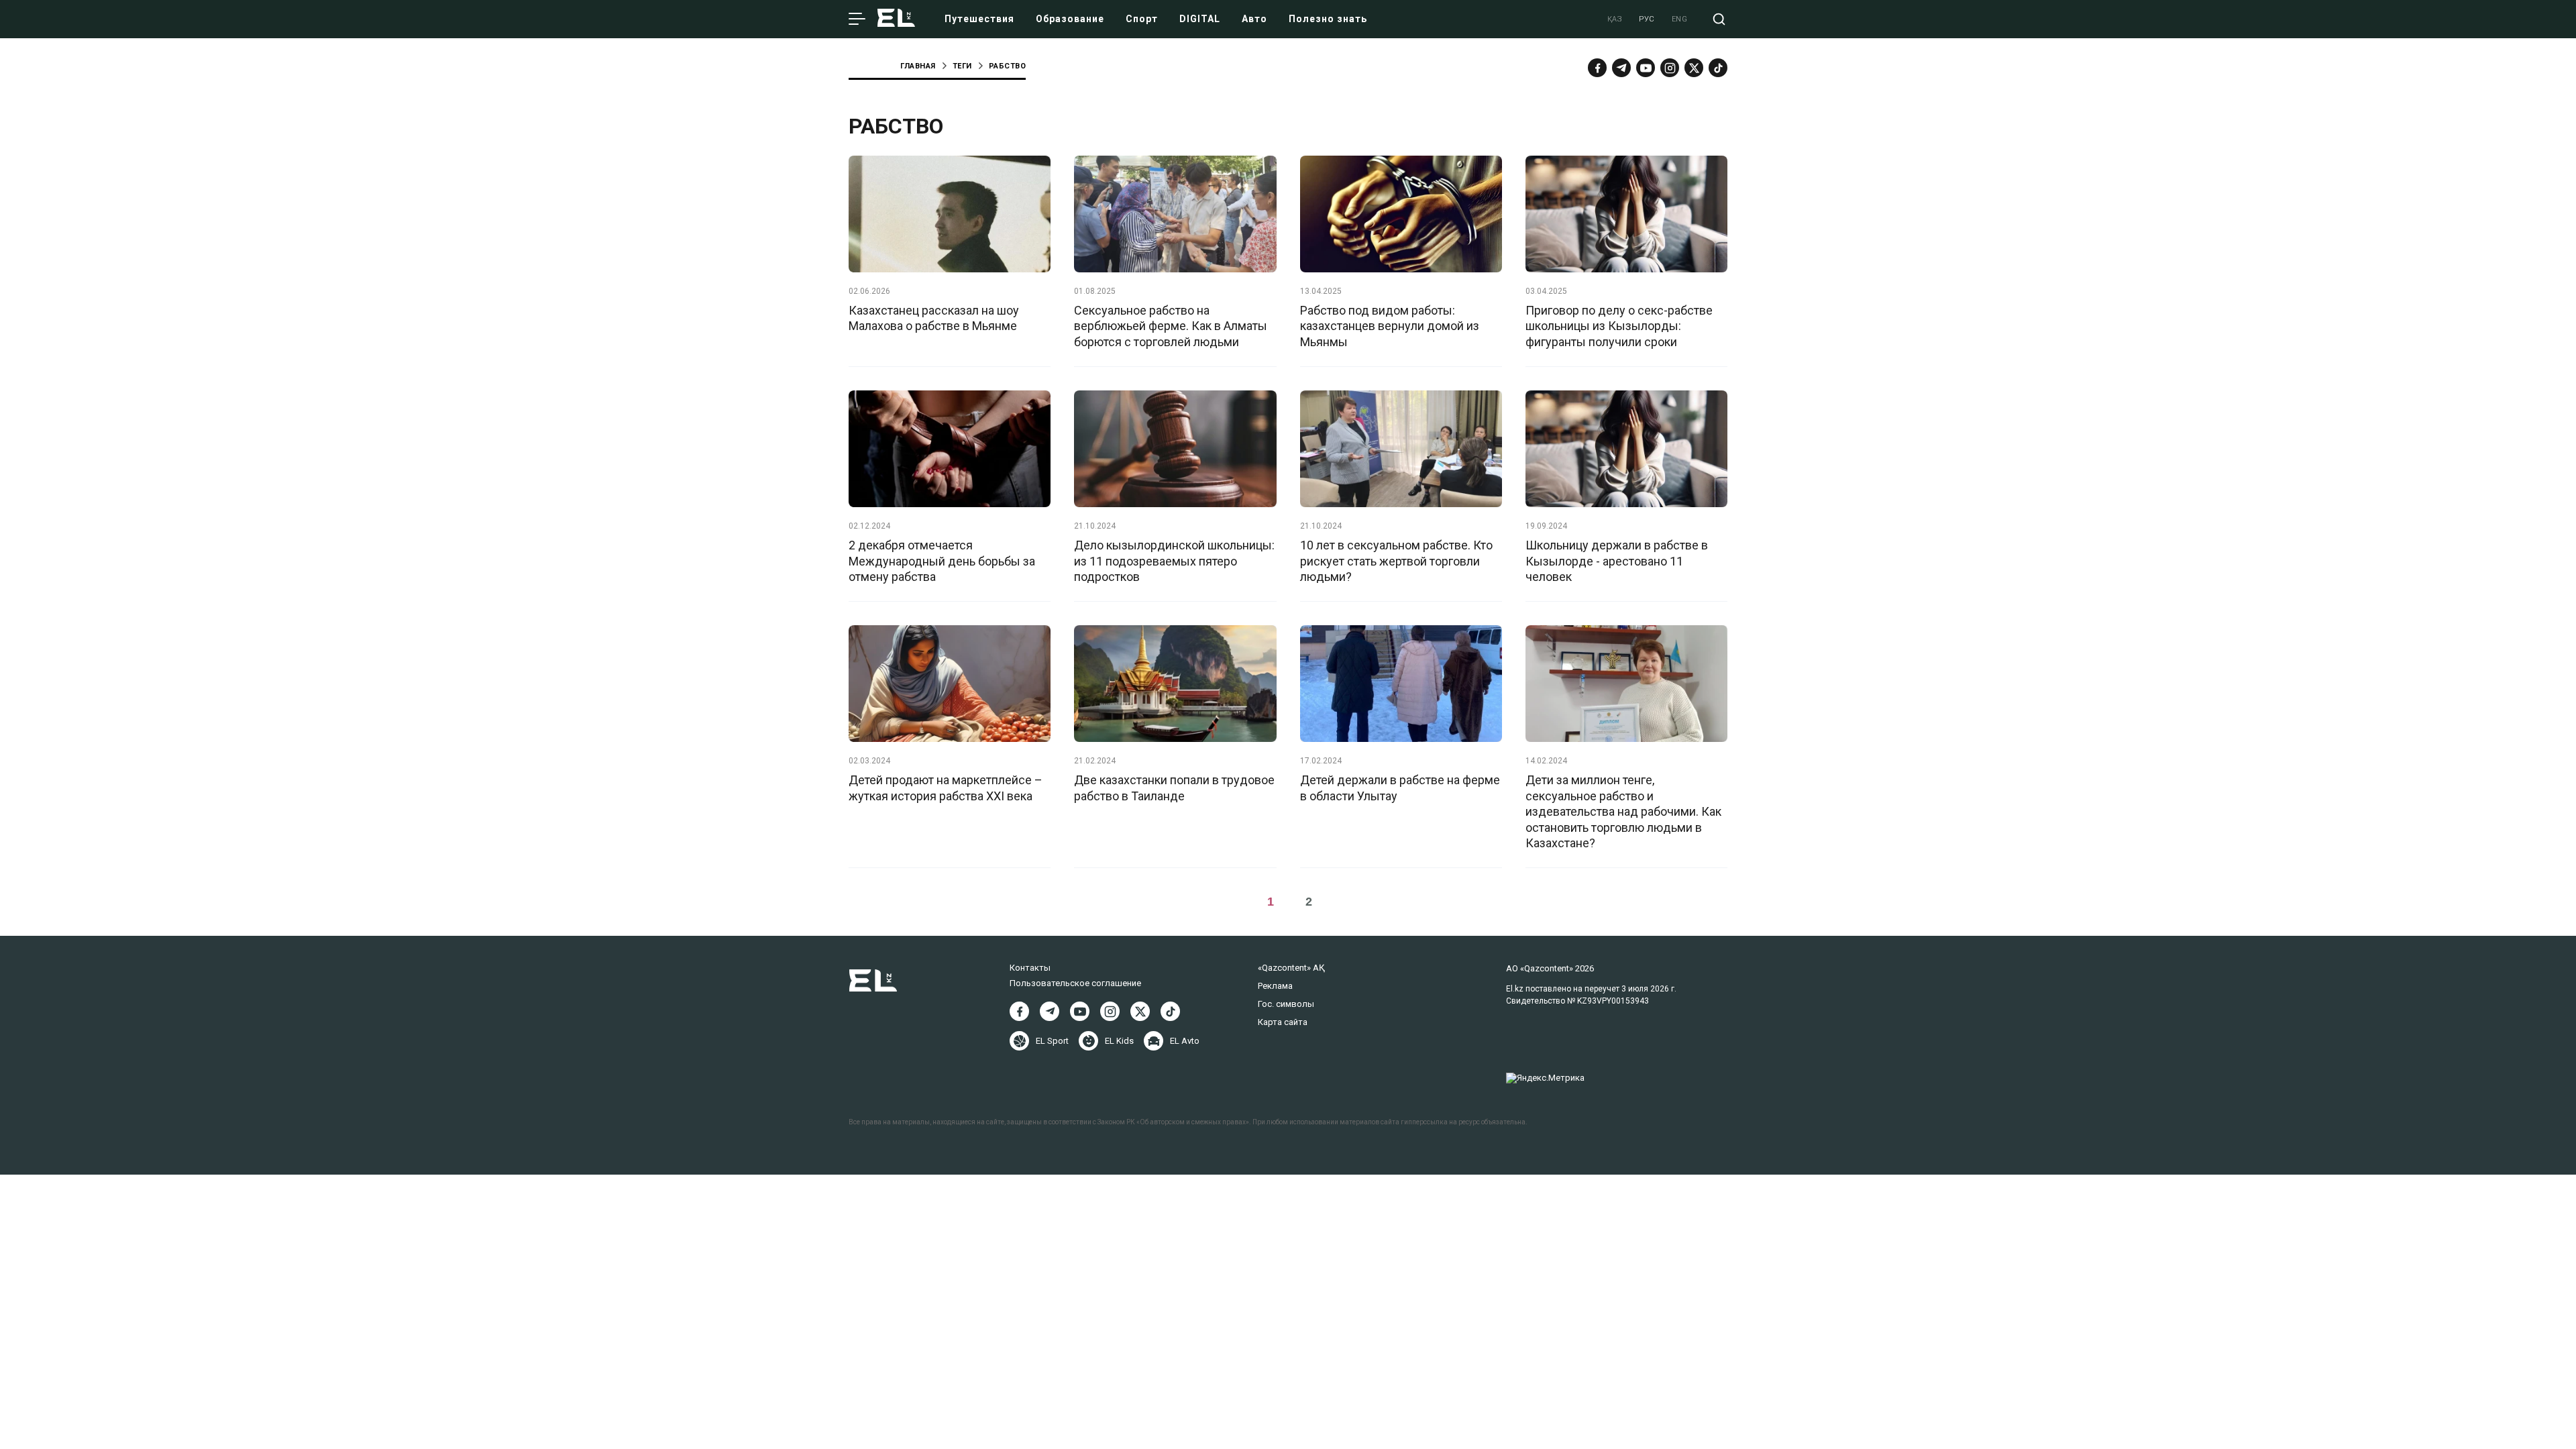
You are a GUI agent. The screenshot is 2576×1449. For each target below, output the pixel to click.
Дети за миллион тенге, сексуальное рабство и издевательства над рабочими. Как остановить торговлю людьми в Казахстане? (1623, 811)
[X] (1140, 1011)
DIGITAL (1200, 19)
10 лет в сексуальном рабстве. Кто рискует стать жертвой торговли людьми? (1396, 561)
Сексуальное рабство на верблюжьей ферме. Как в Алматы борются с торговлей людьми (1171, 326)
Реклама (1275, 986)
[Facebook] (1597, 68)
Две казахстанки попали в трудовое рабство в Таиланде (1174, 788)
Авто (1254, 19)
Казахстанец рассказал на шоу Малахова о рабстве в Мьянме (934, 318)
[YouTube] (1646, 68)
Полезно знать (1328, 19)
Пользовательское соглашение (1075, 983)
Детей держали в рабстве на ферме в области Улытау (1400, 788)
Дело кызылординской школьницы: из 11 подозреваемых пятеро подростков (1174, 561)
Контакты (1030, 968)
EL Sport (1052, 1041)
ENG (1680, 19)
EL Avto (1185, 1041)
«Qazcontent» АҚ (1291, 968)
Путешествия (979, 19)
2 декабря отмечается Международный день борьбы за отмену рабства (942, 561)
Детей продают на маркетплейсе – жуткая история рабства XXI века (946, 788)
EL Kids (1119, 1041)
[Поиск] (1719, 19)
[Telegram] (1621, 68)
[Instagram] (1670, 68)
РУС (1647, 19)
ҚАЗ (1615, 19)
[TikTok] (1718, 68)
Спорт (1142, 19)
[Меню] (857, 19)
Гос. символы (1286, 1004)
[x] (1694, 68)
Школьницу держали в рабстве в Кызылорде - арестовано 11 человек (1617, 561)
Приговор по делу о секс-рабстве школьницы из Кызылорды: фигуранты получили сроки (1619, 326)
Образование (1070, 19)
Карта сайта (1283, 1022)
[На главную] (896, 19)
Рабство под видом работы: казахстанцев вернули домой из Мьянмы (1390, 326)
